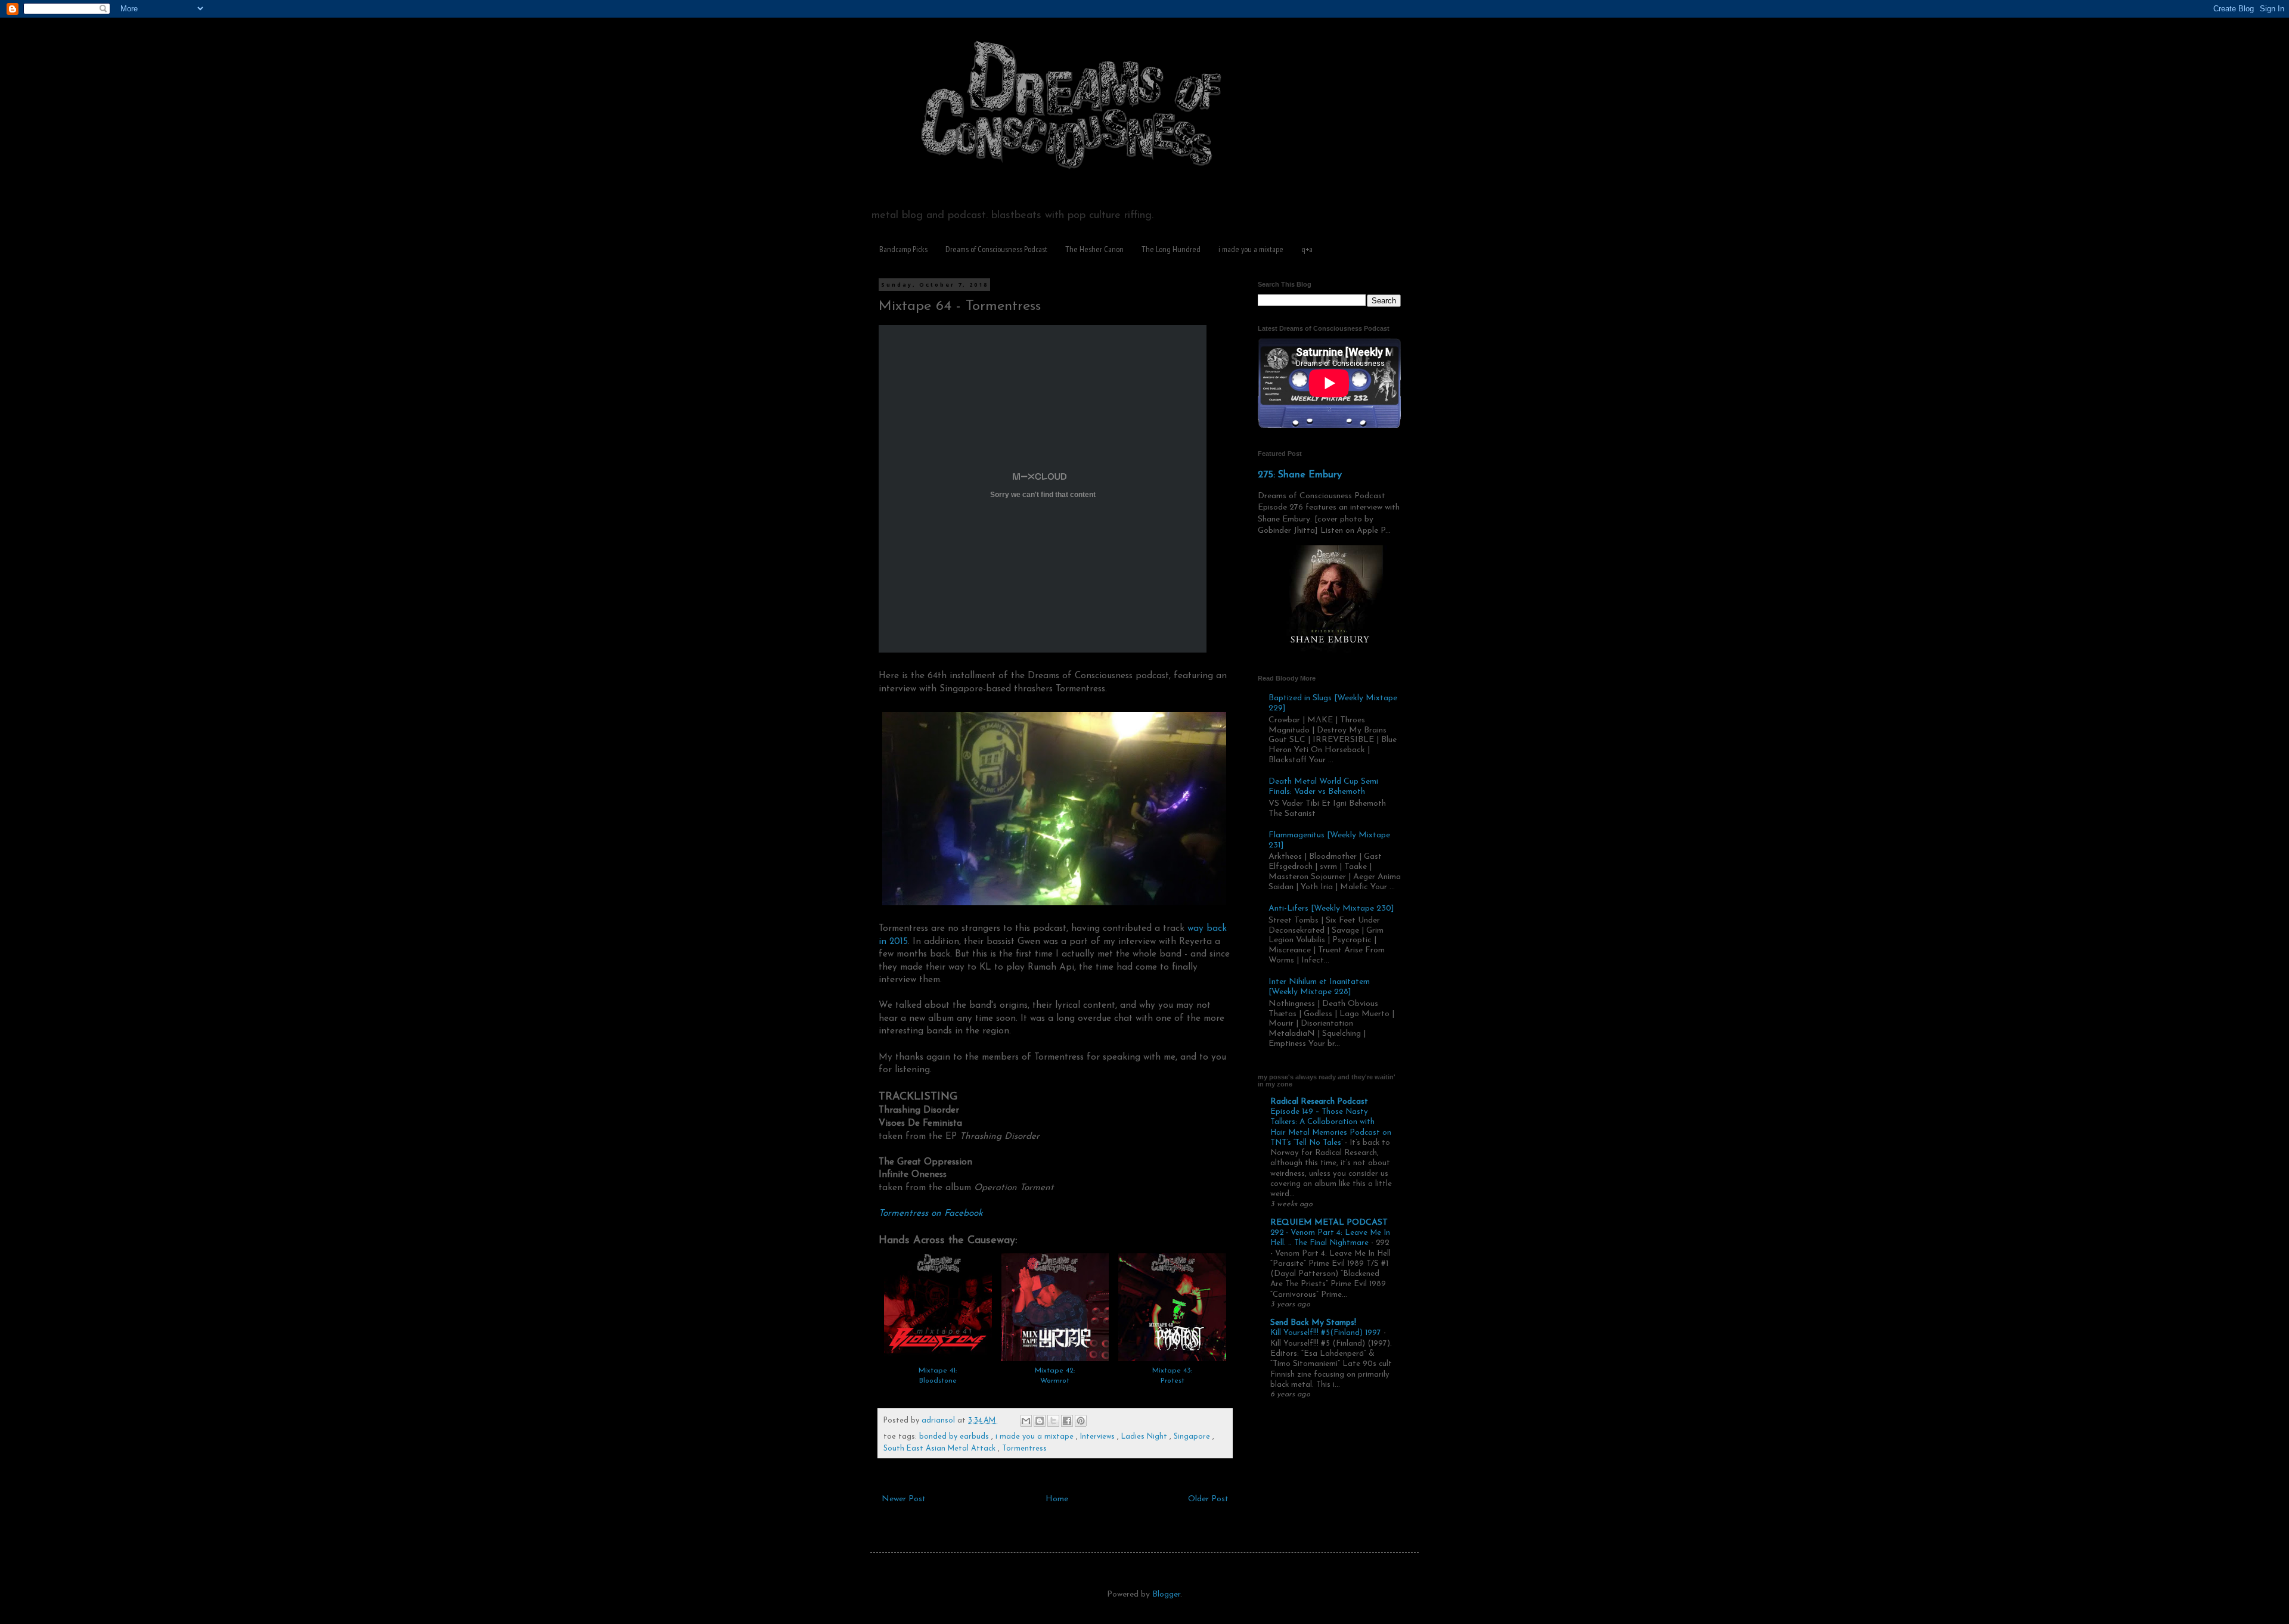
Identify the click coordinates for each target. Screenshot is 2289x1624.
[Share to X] (1053, 1421)
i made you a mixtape (1251, 249)
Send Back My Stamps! (1313, 1323)
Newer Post (904, 1499)
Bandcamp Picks (903, 249)
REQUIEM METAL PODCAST (1329, 1223)
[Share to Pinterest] (1081, 1421)
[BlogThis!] (1040, 1421)
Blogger (1166, 1594)
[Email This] (1026, 1421)
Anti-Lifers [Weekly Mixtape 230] (1331, 909)
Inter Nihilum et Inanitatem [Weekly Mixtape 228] (1319, 987)
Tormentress (1024, 1449)
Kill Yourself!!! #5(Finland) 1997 (1327, 1333)
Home (1057, 1499)
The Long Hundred (1171, 249)
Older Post (1208, 1499)
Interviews (1099, 1437)
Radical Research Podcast (1319, 1102)
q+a (1307, 249)
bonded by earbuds (955, 1437)
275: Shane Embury (1300, 475)
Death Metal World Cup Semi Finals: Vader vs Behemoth (1323, 787)
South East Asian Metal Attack (941, 1449)
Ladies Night (1145, 1437)
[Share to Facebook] (1067, 1421)
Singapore (1193, 1437)
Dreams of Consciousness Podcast (996, 249)
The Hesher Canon (1094, 249)
